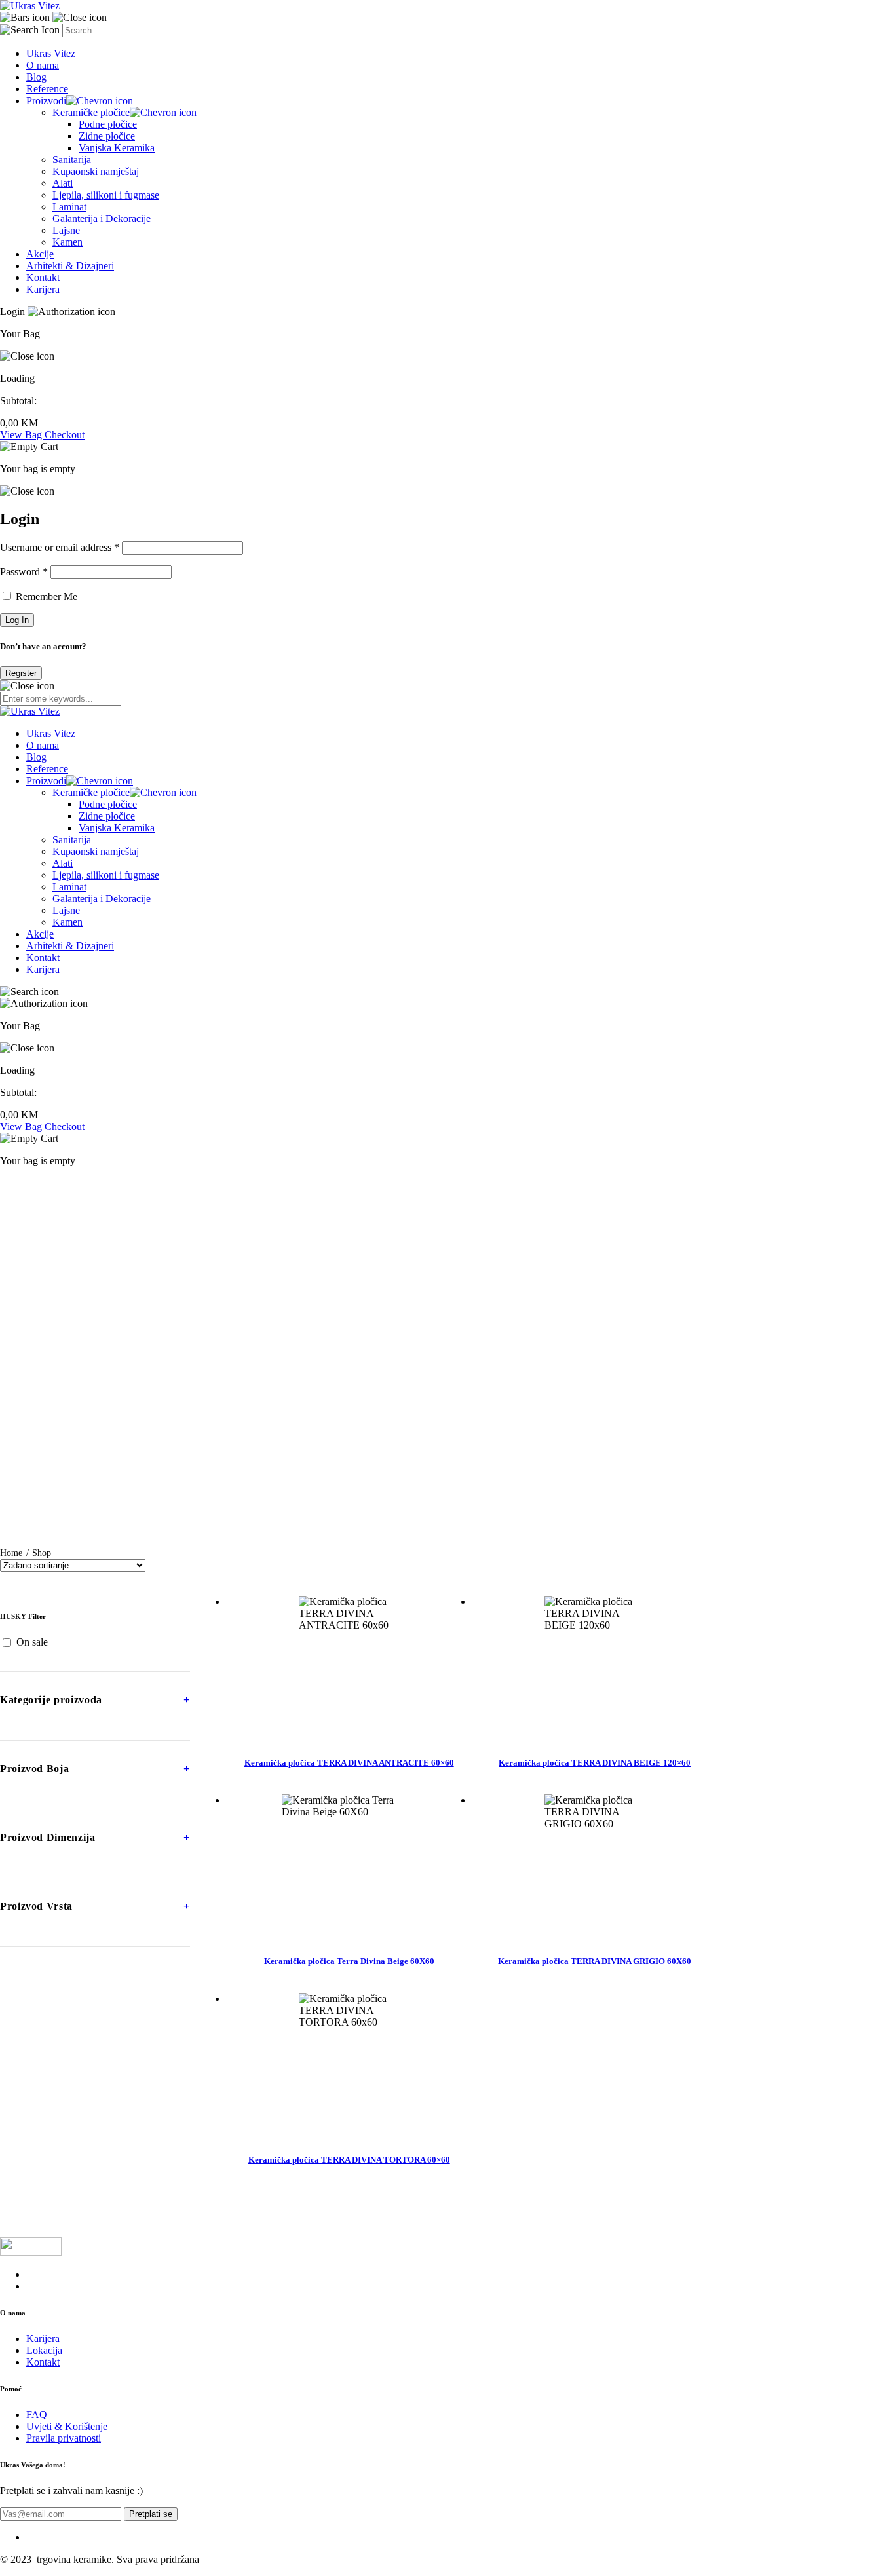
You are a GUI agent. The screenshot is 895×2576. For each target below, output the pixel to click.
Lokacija (44, 2350)
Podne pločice (108, 124)
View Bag (22, 435)
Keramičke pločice (91, 112)
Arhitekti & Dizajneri (70, 266)
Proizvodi (46, 101)
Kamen (67, 242)
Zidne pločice (107, 136)
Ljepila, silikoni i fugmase (106, 195)
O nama (43, 65)
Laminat (69, 207)
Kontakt (43, 277)
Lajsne (66, 230)
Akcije (40, 254)
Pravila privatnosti (64, 2438)
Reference (47, 89)
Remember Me (45, 597)
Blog (36, 77)
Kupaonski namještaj (96, 171)
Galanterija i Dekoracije (102, 218)
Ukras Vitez (51, 53)
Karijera (43, 289)
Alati (63, 183)
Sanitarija (72, 160)
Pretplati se (151, 2514)
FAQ (37, 2415)
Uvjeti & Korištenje (67, 2426)
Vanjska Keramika (117, 148)
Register (21, 673)
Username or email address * (60, 547)
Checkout (65, 435)
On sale (32, 1642)
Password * (24, 572)
